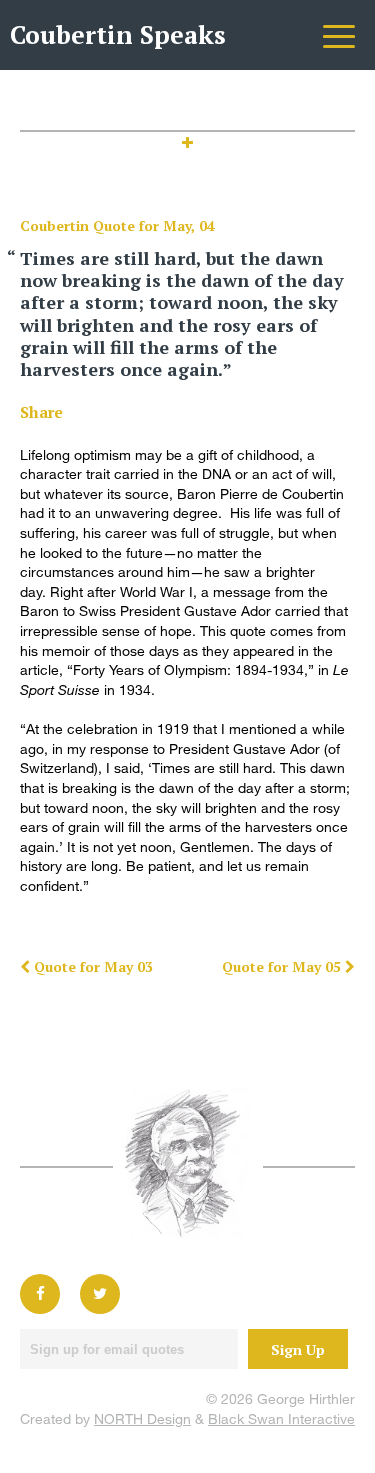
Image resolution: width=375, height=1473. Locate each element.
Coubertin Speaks (118, 34)
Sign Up (298, 1349)
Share (41, 412)
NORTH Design (142, 1418)
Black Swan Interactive (281, 1418)
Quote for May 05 (283, 966)
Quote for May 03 (91, 966)
